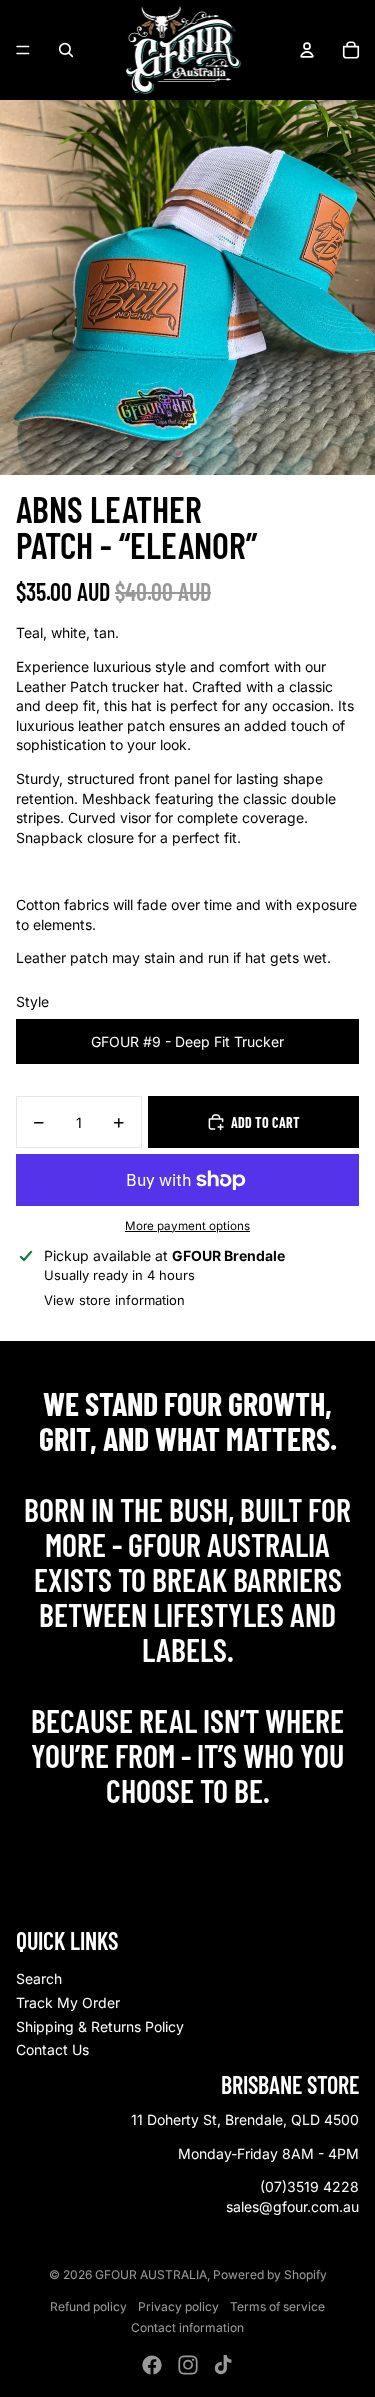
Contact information (187, 2327)
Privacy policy (178, 2306)
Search (39, 1978)
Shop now (187, 1833)
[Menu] (23, 50)
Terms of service (277, 2306)
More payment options (187, 1226)
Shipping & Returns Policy (100, 2026)
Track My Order (68, 2002)
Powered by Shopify (270, 2274)
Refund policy (88, 2306)
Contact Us (52, 2049)
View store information (114, 1300)
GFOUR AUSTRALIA (151, 2274)
